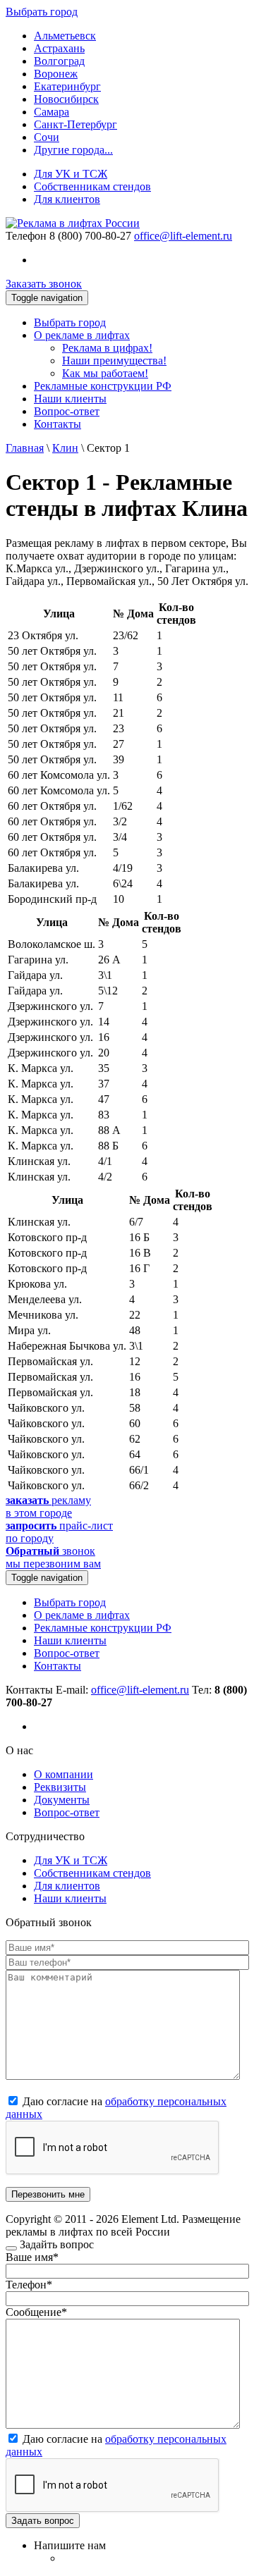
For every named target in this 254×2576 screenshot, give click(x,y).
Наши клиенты (70, 399)
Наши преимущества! (114, 360)
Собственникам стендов (92, 186)
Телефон (26, 236)
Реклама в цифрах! (107, 348)
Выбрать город (70, 322)
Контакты (58, 424)
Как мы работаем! (105, 373)
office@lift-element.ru (183, 236)
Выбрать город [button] (42, 12)
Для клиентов (67, 199)
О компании (64, 1774)
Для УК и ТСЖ (71, 174)
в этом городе (48, 1506)
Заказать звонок (44, 284)
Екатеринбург (67, 86)
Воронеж (56, 74)
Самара (52, 112)
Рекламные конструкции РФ (103, 386)
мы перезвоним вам (53, 1557)
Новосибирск (66, 99)
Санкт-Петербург (75, 124)
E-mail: (122, 1690)
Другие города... (73, 150)
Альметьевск (65, 36)
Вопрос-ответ (67, 411)
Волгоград (59, 61)
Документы (62, 1800)
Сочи (47, 137)
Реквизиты (60, 1787)
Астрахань (59, 48)
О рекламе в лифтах (82, 335)
